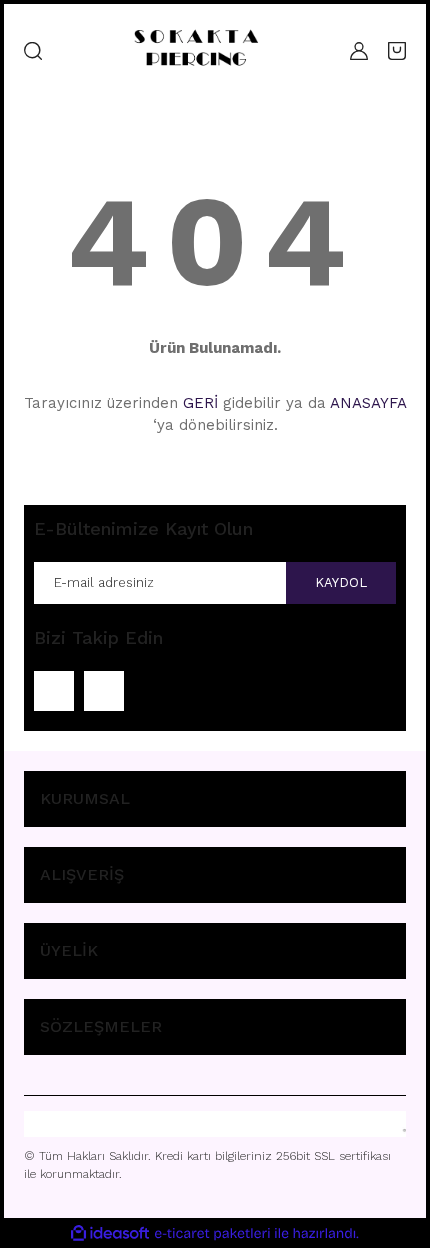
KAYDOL (341, 582)
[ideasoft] (110, 1233)
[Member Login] (359, 51)
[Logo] (196, 50)
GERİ (200, 403)
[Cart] (397, 51)
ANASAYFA (368, 403)
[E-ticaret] (212, 1233)
